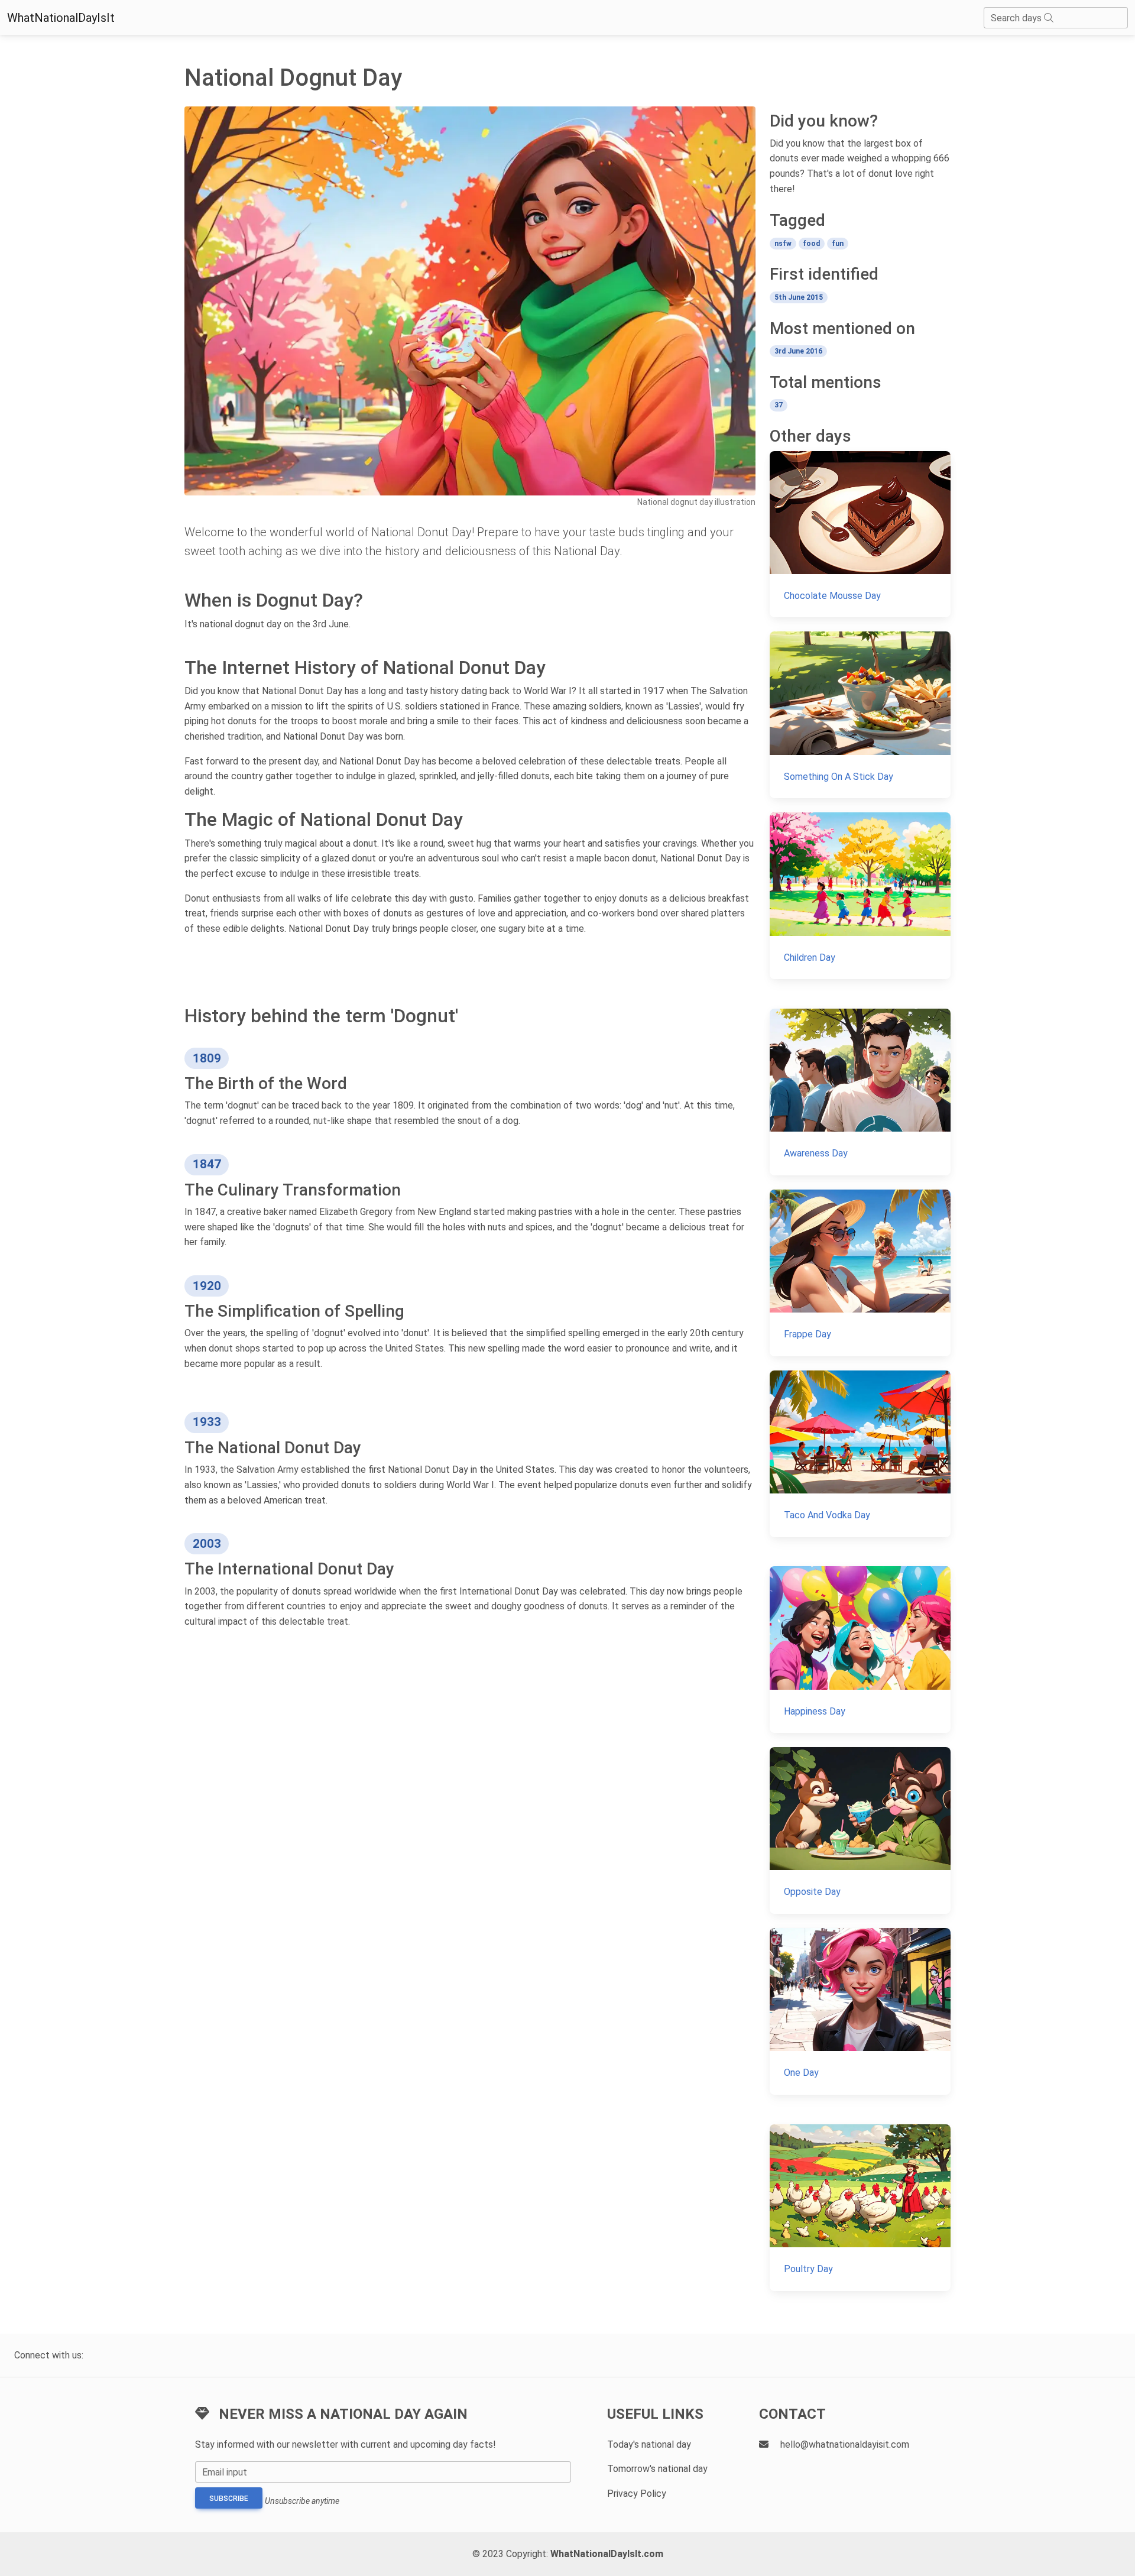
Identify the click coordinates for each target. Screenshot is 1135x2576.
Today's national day (649, 2444)
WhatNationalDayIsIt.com (607, 2554)
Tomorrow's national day (657, 2469)
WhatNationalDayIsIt (61, 18)
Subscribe (229, 2499)
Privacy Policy (637, 2494)
